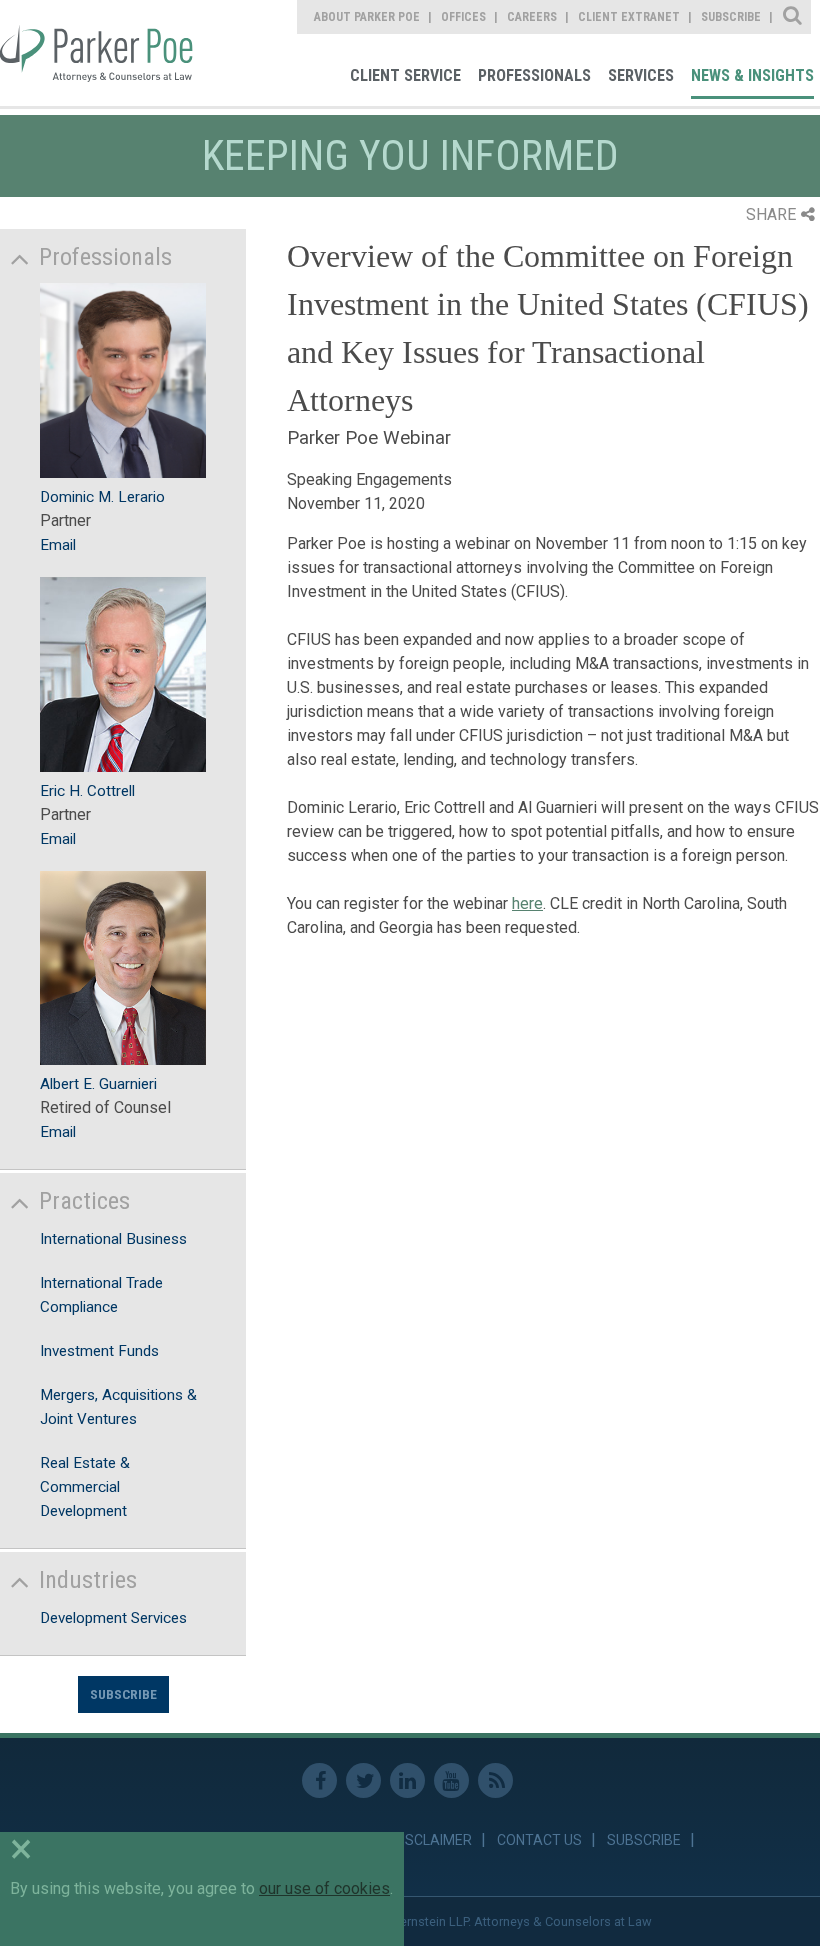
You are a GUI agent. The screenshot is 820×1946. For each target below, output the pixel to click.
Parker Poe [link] (98, 53)
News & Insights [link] (752, 75)
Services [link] (641, 75)
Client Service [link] (405, 75)
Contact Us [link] (539, 1840)
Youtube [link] (451, 1780)
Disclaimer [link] (432, 1840)
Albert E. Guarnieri (98, 1084)
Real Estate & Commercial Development (85, 1487)
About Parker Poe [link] (367, 17)
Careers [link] (532, 17)
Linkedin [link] (407, 1780)
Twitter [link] (363, 1780)
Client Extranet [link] (629, 17)
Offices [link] (463, 17)
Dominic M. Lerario (102, 497)
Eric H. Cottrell (87, 791)
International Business (113, 1239)
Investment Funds (99, 1351)
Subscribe (123, 1694)
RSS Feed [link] (495, 1780)
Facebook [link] (319, 1780)
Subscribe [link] (731, 17)
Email (58, 545)
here (527, 903)
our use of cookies (324, 1888)
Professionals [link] (534, 75)
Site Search (793, 17)
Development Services (113, 1618)
